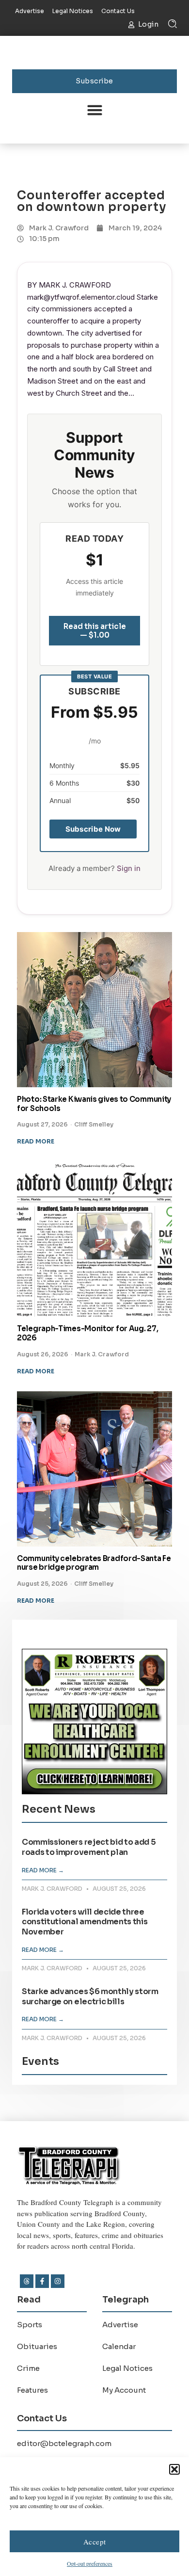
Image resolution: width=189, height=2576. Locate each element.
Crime (28, 2368)
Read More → (43, 1870)
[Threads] (27, 2281)
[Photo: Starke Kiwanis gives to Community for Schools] (94, 1010)
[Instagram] (58, 2281)
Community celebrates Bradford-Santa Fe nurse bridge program (94, 1563)
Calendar (119, 2346)
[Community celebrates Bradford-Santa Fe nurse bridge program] (94, 1469)
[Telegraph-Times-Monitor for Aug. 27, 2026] (94, 1239)
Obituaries (37, 2346)
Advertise (120, 2325)
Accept (95, 2542)
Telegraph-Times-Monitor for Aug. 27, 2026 (87, 1333)
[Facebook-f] (42, 2281)
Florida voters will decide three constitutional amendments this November (85, 1922)
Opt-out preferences (90, 2563)
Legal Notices (127, 2368)
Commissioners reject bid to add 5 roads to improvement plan (89, 1847)
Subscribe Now (93, 829)
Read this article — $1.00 (95, 631)
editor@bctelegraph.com (64, 2443)
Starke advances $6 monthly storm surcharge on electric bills (90, 1996)
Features (32, 2390)
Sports (30, 2325)
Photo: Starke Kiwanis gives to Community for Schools (94, 1104)
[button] (174, 2469)
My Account (124, 2390)
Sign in (129, 868)
